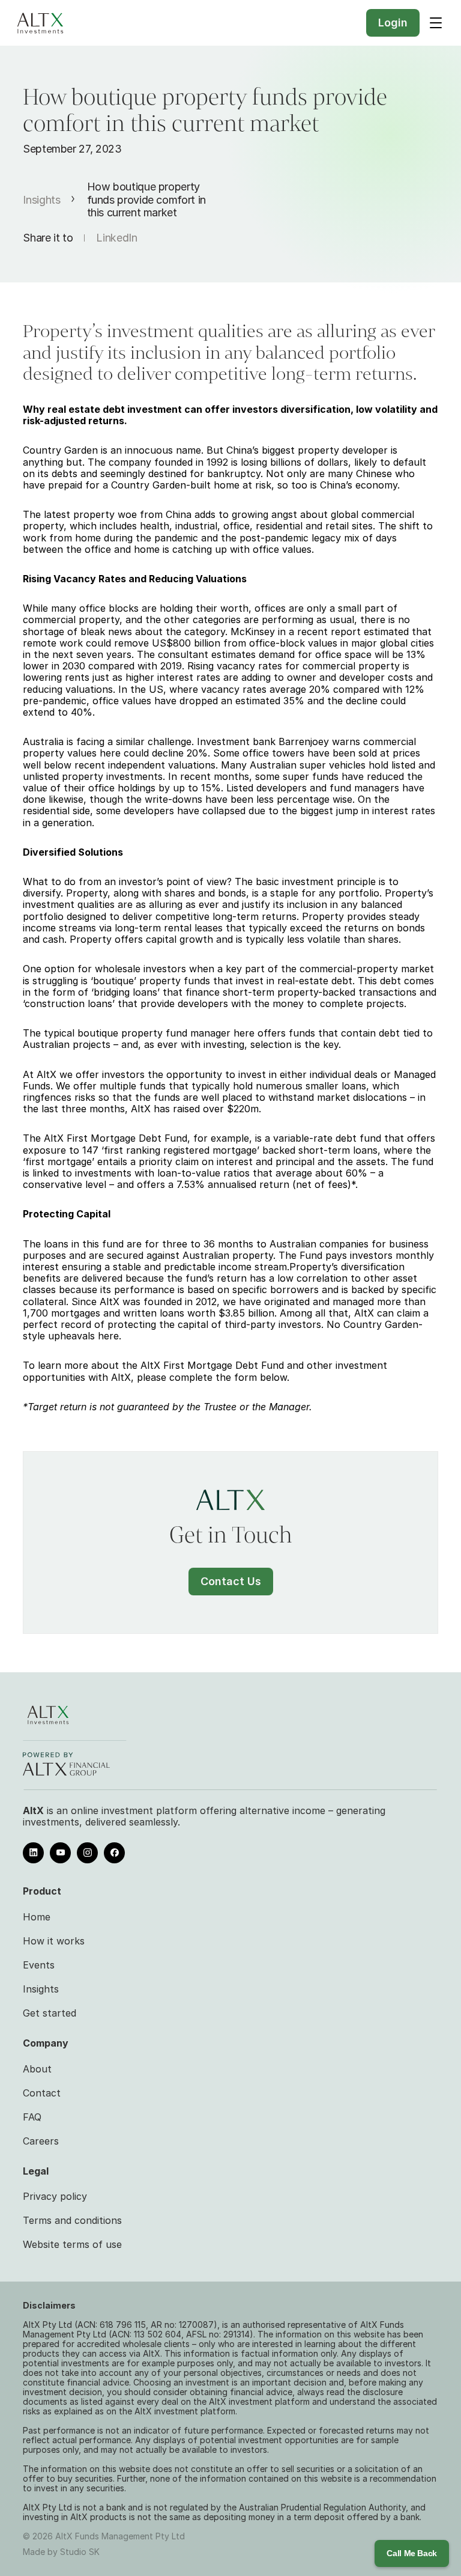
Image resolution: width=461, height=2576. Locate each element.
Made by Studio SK (61, 2552)
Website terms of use (72, 2244)
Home (37, 1917)
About (37, 2069)
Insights (41, 200)
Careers (41, 2141)
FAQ (32, 2117)
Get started (50, 2013)
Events (39, 1965)
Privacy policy (55, 2196)
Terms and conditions (72, 2220)
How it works (54, 1941)
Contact (42, 2093)
